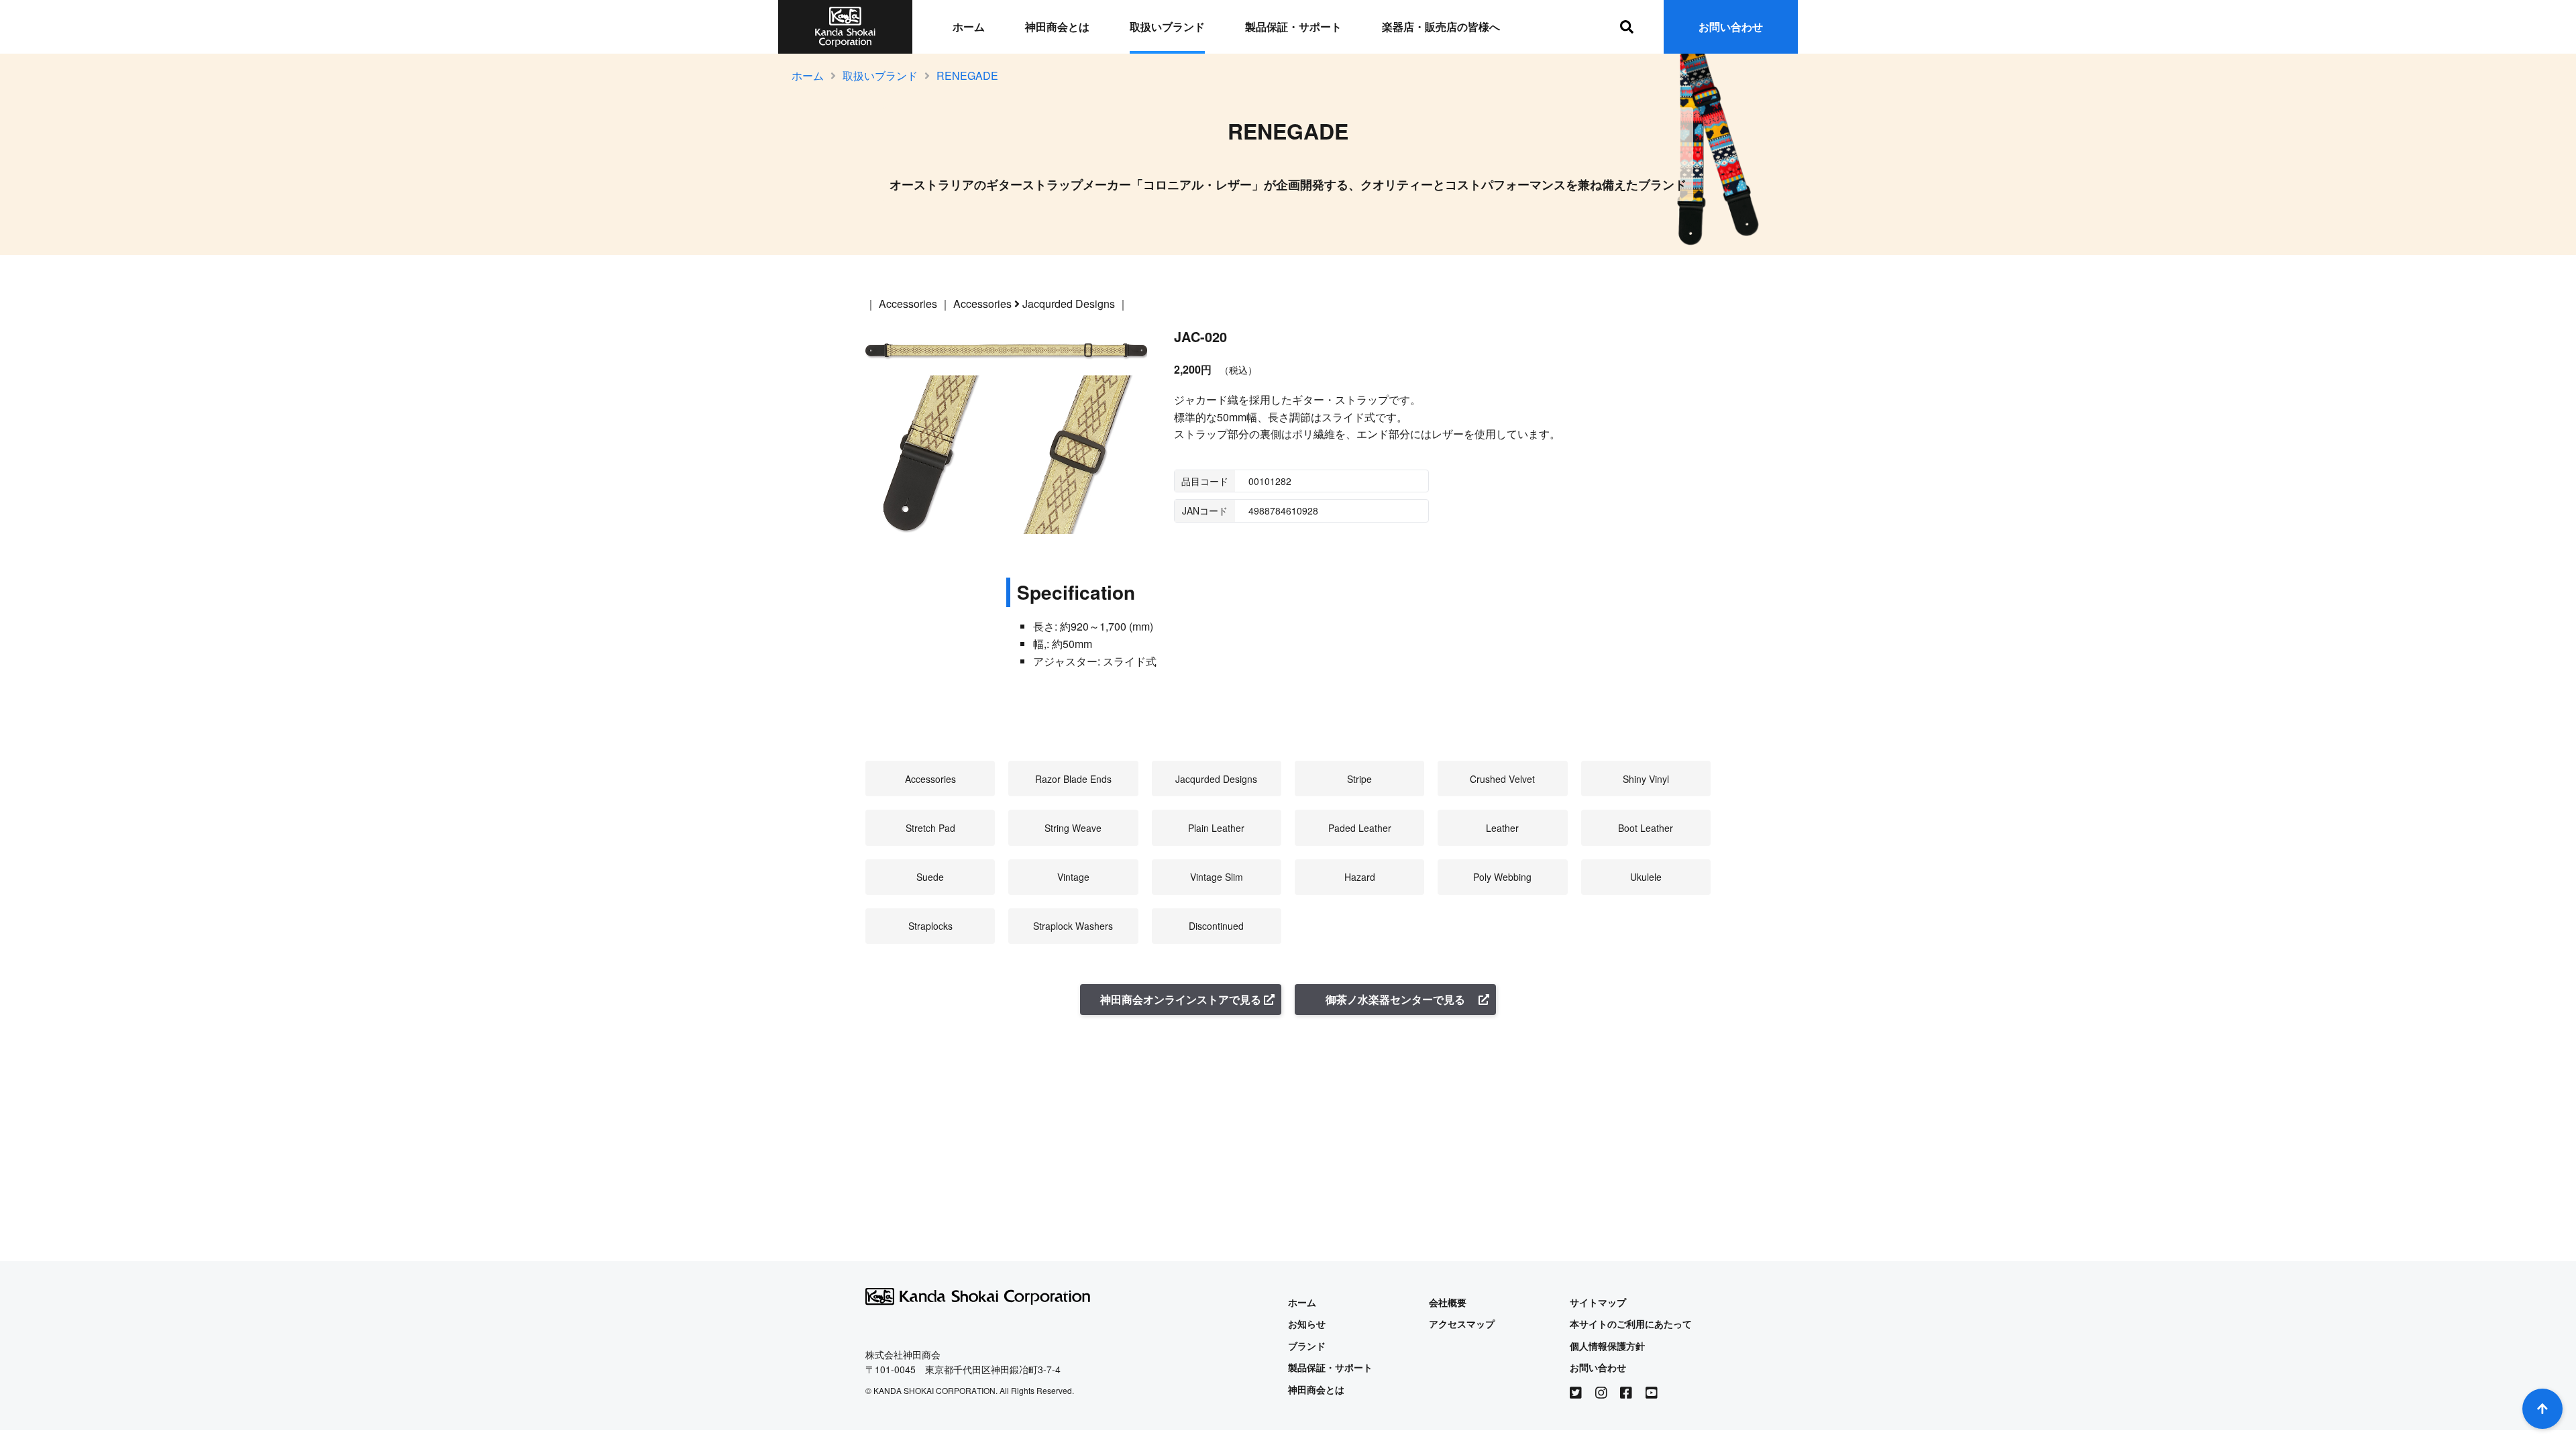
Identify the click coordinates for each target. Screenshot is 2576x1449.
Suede (930, 877)
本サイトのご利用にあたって (1631, 1324)
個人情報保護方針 (1607, 1346)
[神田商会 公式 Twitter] (1576, 1393)
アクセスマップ (1462, 1324)
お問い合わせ (1731, 26)
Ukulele (1646, 877)
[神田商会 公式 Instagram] (1601, 1393)
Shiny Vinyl (1646, 779)
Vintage (1073, 877)
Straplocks (930, 926)
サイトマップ (1598, 1302)
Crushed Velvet (1502, 779)
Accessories (908, 304)
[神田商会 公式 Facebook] (1626, 1393)
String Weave (1073, 828)
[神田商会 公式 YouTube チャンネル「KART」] (1652, 1393)
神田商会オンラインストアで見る (1181, 999)
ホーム (969, 26)
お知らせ (1307, 1324)
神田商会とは (1057, 26)
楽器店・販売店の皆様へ (1441, 26)
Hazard (1360, 877)
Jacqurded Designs (1069, 304)
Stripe (1359, 779)
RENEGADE (967, 75)
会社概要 (1448, 1302)
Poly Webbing (1502, 877)
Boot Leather (1646, 828)
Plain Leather (1216, 828)
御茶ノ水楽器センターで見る (1395, 999)
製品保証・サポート (1293, 26)
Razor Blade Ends (1073, 779)
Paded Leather (1360, 828)
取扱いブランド (1167, 26)
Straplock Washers (1073, 926)
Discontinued (1216, 926)
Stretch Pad (930, 828)
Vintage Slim (1217, 877)
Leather (1502, 828)
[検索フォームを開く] (1627, 27)
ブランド (1307, 1346)
